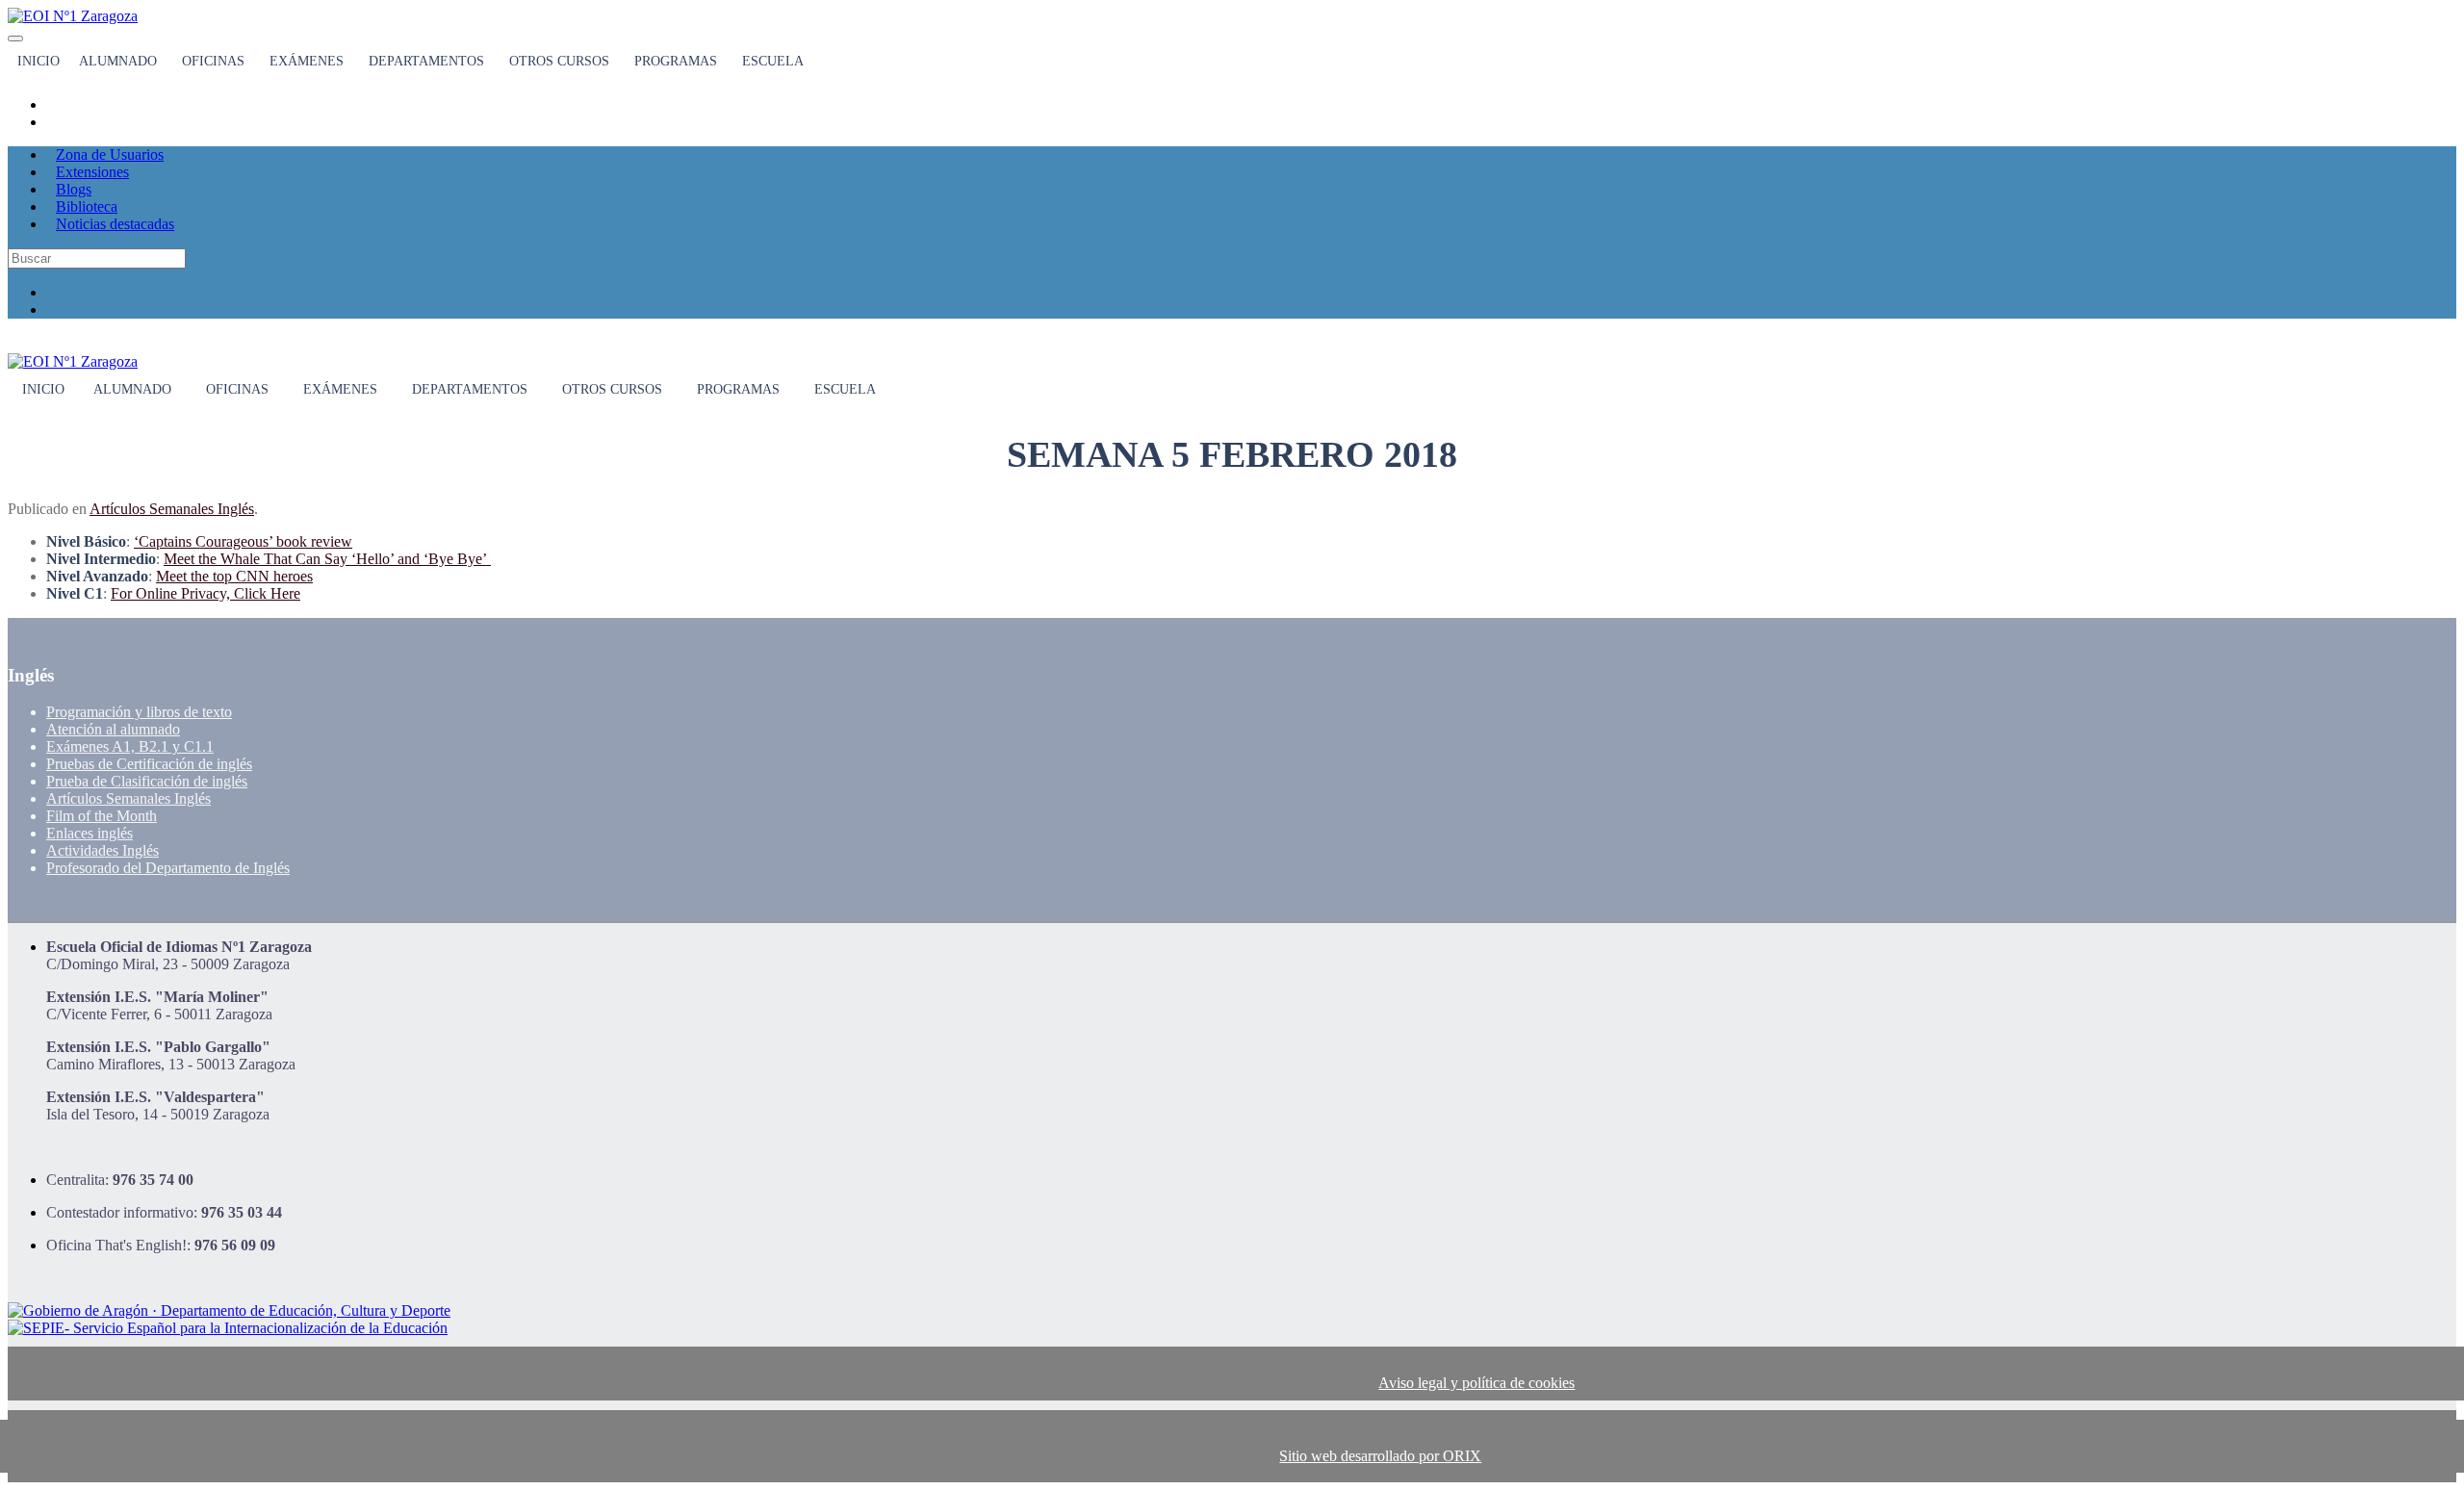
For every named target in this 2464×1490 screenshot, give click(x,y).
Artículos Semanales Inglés (172, 509)
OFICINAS (213, 61)
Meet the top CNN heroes (234, 576)
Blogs (74, 189)
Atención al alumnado (113, 729)
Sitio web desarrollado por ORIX (1380, 1456)
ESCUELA (773, 61)
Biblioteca (87, 206)
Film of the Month (102, 816)
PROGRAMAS (676, 61)
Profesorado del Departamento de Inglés (168, 868)
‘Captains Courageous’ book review (243, 541)
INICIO (38, 61)
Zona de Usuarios (110, 154)
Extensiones (92, 172)
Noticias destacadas (115, 224)
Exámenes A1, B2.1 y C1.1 (130, 746)
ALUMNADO (118, 61)
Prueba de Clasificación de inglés (147, 781)
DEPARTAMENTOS (426, 61)
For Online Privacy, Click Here (205, 593)
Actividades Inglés (103, 850)
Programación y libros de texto (139, 712)
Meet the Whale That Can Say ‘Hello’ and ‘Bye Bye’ (327, 559)
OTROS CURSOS (559, 61)
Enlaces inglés (90, 833)
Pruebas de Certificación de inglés (149, 764)
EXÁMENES (307, 61)
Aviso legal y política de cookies (1476, 1383)
